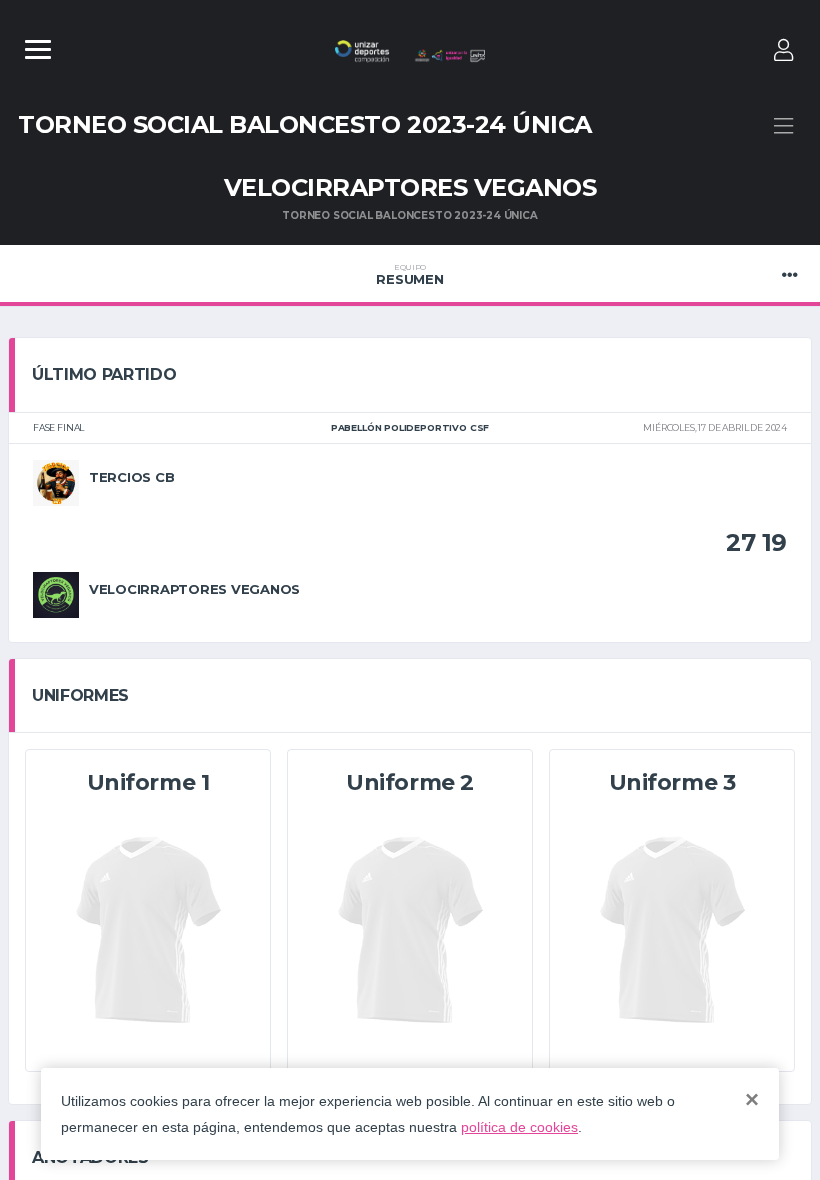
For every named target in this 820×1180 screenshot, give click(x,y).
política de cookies (519, 1127)
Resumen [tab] (409, 275)
